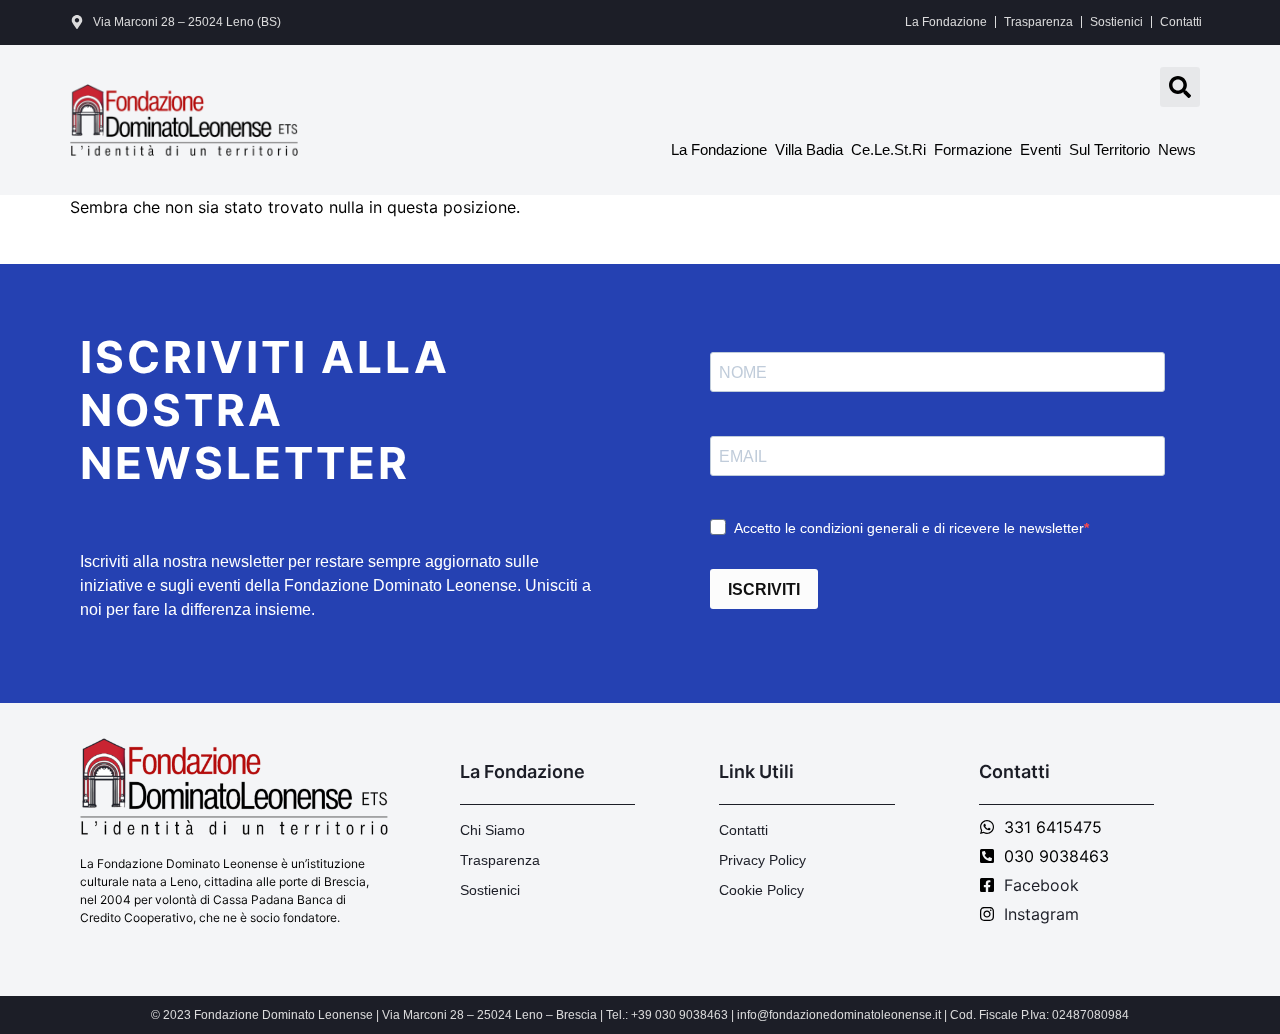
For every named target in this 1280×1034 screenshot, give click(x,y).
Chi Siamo (492, 830)
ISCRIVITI (764, 589)
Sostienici (1116, 22)
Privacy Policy (762, 860)
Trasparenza (1038, 22)
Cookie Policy (761, 890)
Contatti (1181, 22)
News (1177, 149)
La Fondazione (946, 22)
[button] (1180, 87)
